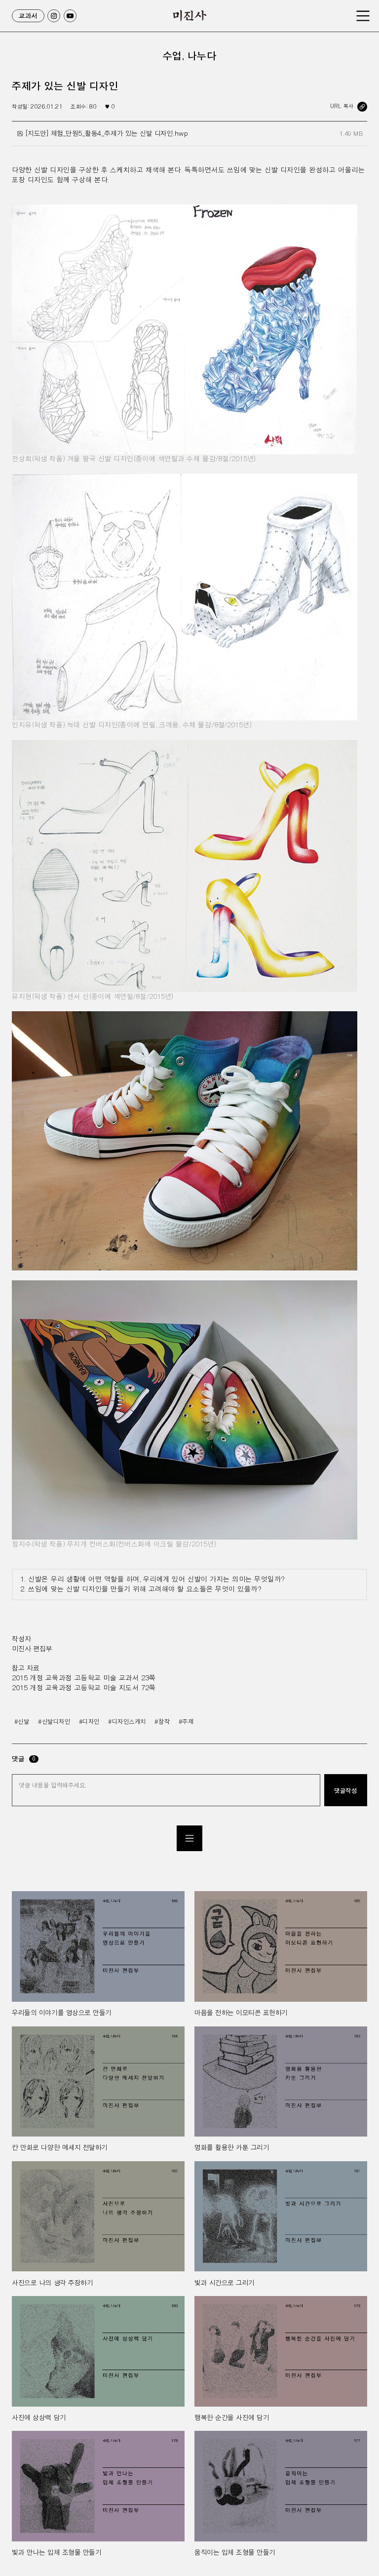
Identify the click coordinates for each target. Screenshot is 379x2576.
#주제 (186, 1722)
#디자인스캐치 (127, 1722)
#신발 (22, 1722)
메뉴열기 (363, 16)
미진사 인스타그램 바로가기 (54, 16)
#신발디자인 (54, 1722)
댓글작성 (345, 1790)
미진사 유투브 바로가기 (70, 16)
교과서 (28, 16)
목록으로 (189, 1838)
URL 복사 (342, 106)
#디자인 (89, 1722)
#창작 (162, 1722)
